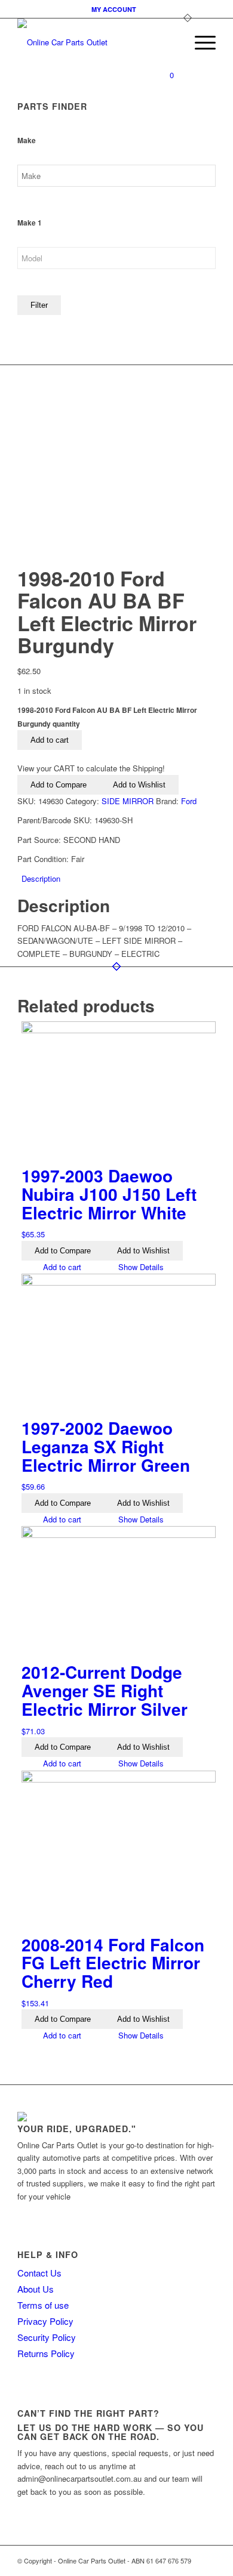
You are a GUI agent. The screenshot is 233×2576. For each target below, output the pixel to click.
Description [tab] (41, 878)
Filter (39, 305)
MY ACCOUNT (114, 9)
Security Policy (47, 2337)
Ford (189, 801)
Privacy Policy (45, 2321)
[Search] (171, 42)
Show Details (140, 1267)
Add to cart (50, 740)
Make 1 (30, 223)
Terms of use (43, 2305)
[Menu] (199, 42)
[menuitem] (114, 9)
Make (27, 140)
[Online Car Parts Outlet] (96, 42)
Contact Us (39, 2273)
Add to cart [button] (61, 1267)
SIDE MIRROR (128, 801)
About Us (36, 2289)
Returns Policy (46, 2353)
